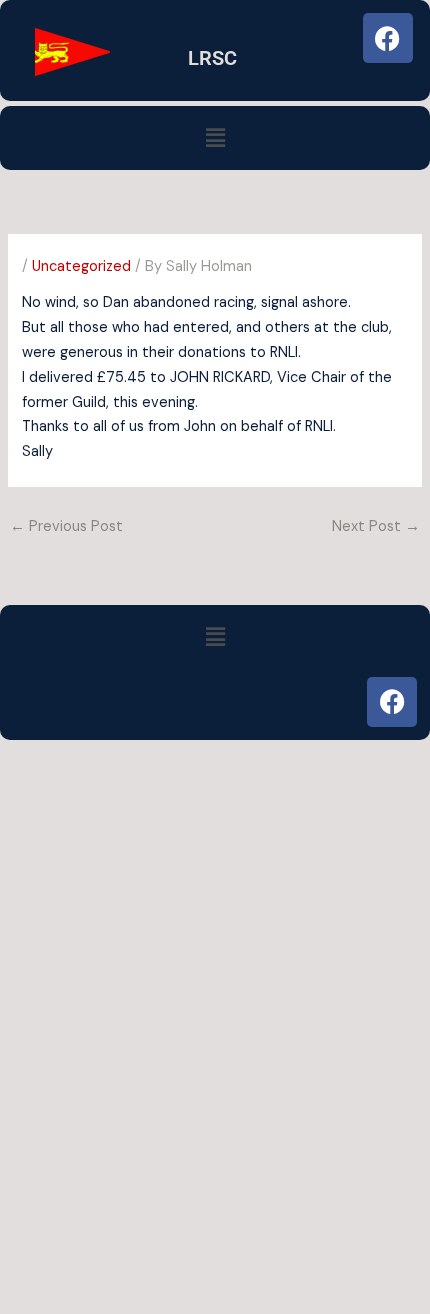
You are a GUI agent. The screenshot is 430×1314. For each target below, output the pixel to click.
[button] (215, 138)
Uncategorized (81, 266)
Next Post (376, 526)
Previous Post (66, 526)
